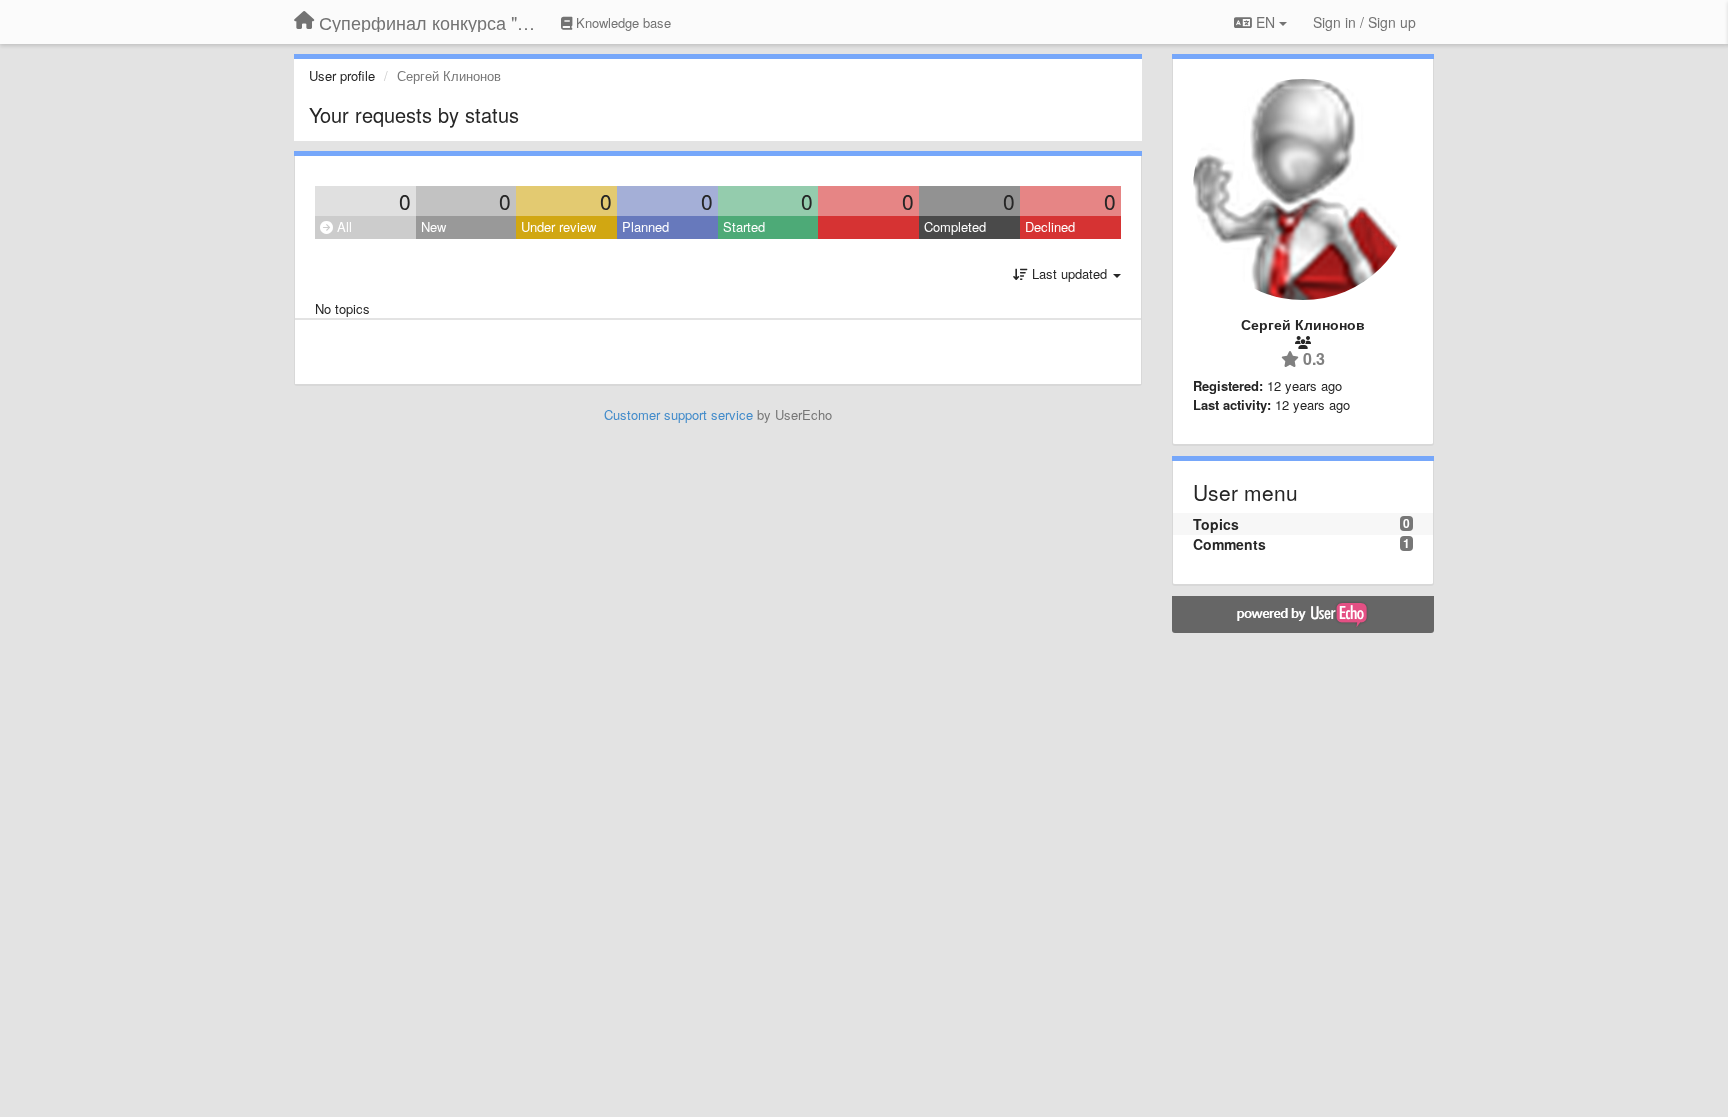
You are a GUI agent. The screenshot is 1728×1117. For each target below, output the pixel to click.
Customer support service (678, 414)
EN (1265, 22)
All (342, 226)
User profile (342, 75)
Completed (955, 226)
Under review (558, 226)
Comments (1229, 544)
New (433, 226)
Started (744, 226)
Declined (1050, 226)
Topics (1216, 524)
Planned (645, 226)
